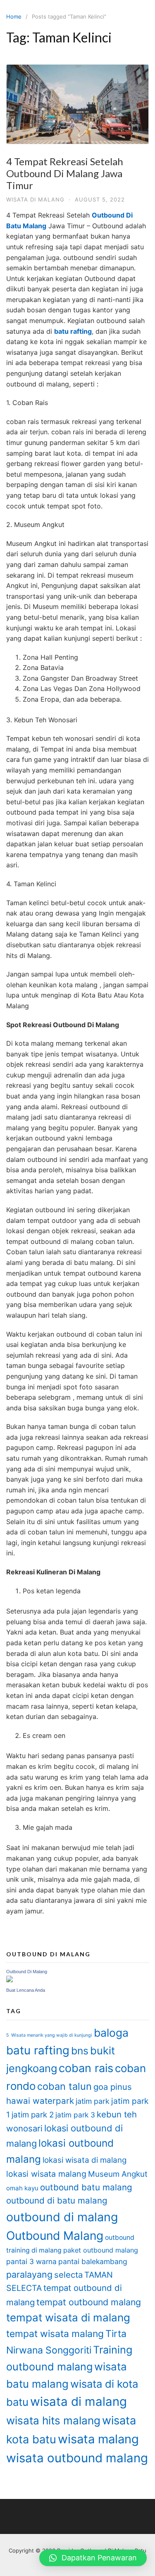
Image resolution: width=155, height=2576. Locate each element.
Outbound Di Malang (27, 1972)
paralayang (29, 2274)
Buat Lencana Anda (26, 1990)
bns (80, 2051)
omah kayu (22, 2188)
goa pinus (113, 2087)
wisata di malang (79, 2402)
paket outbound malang (101, 2250)
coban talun (64, 2086)
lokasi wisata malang (46, 2174)
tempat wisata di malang (68, 2317)
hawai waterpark (40, 2101)
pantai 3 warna (31, 2261)
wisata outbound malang (77, 2458)
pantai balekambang (93, 2261)
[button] (93, 2558)
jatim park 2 (33, 2115)
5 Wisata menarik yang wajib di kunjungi (49, 2035)
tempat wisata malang (55, 2334)
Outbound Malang (55, 2236)
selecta (68, 2275)
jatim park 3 (75, 2115)
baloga (111, 2033)
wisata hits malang (53, 2420)
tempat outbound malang (89, 2302)
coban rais (86, 2068)
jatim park (93, 2101)
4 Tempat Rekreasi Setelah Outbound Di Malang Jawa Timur (65, 173)
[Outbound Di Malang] (10, 1980)
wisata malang (98, 2439)
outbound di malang (62, 2217)
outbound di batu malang (57, 2200)
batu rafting (38, 2050)
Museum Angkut (118, 2174)
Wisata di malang (35, 199)
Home (14, 16)
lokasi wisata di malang (85, 2160)
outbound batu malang (86, 2187)
